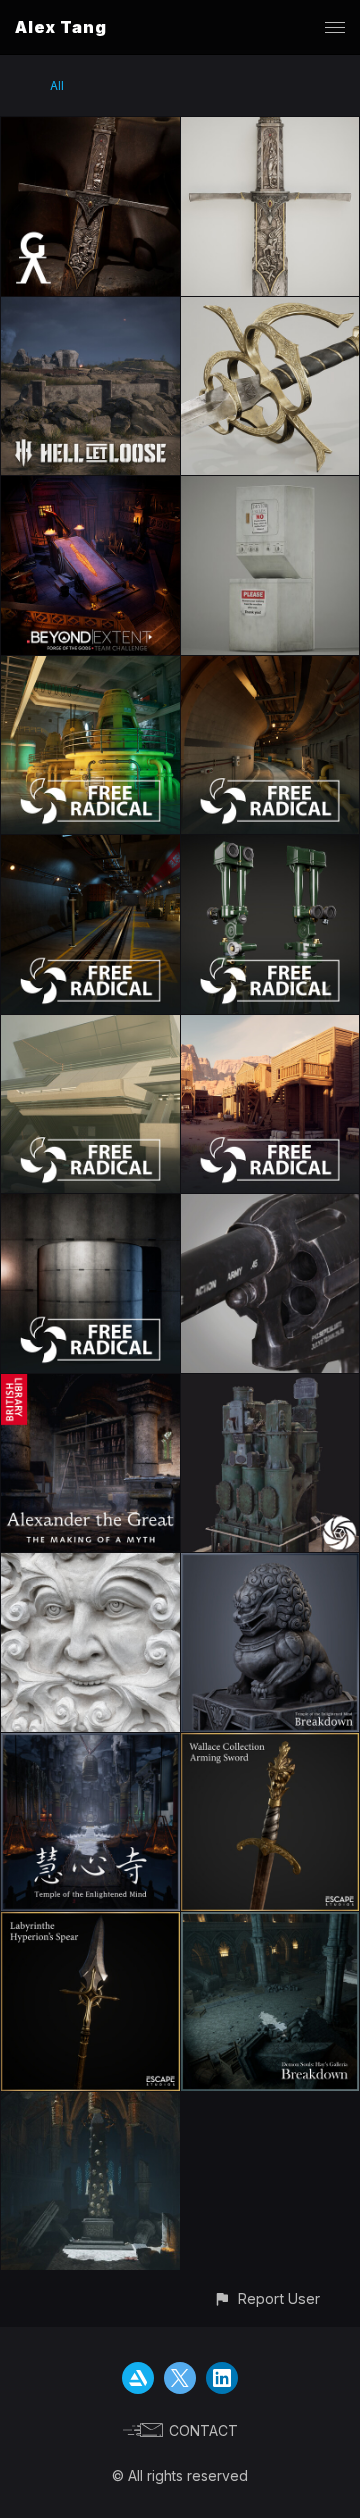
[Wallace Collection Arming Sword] (270, 1744)
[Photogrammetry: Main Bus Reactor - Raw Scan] (270, 1385)
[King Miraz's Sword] (270, 308)
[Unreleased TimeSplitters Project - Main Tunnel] (90, 846)
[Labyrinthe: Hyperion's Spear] (90, 1923)
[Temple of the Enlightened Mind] (90, 1744)
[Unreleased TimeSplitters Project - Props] (270, 846)
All (57, 85)
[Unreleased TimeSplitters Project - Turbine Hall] (90, 667)
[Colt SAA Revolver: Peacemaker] (270, 1205)
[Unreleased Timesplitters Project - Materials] (90, 1205)
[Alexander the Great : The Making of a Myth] (90, 1385)
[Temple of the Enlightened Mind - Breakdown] (270, 1564)
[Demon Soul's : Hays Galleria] (90, 2103)
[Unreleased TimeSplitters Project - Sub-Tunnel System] (270, 667)
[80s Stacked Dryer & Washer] (270, 487)
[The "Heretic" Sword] (270, 128)
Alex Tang (61, 27)
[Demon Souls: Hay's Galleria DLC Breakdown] (270, 1923)
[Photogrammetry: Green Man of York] (90, 1564)
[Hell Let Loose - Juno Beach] (90, 308)
